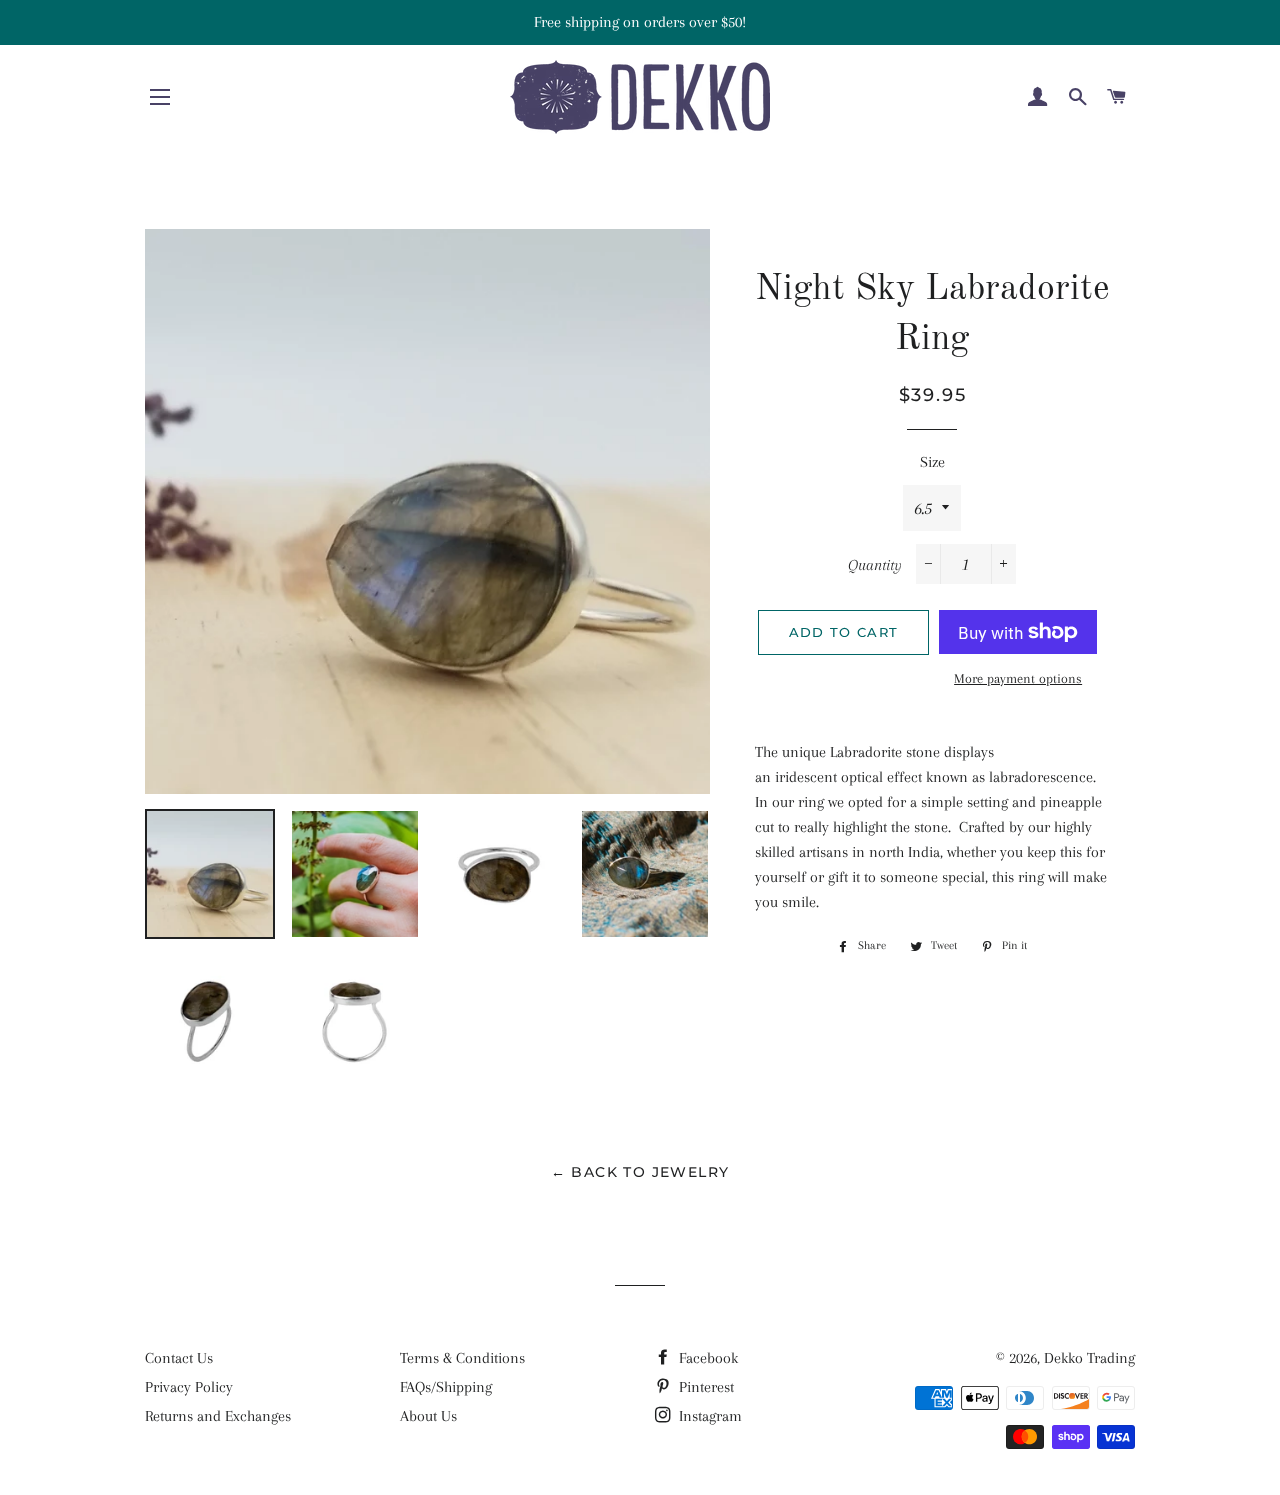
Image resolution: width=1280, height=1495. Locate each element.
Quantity (875, 565)
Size (932, 462)
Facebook (706, 1358)
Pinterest (704, 1387)
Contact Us (179, 1358)
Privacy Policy (189, 1387)
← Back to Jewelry (640, 1172)
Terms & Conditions (462, 1358)
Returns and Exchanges (218, 1416)
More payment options (1018, 678)
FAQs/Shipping (446, 1387)
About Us (428, 1416)
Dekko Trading (1089, 1358)
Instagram (708, 1416)
